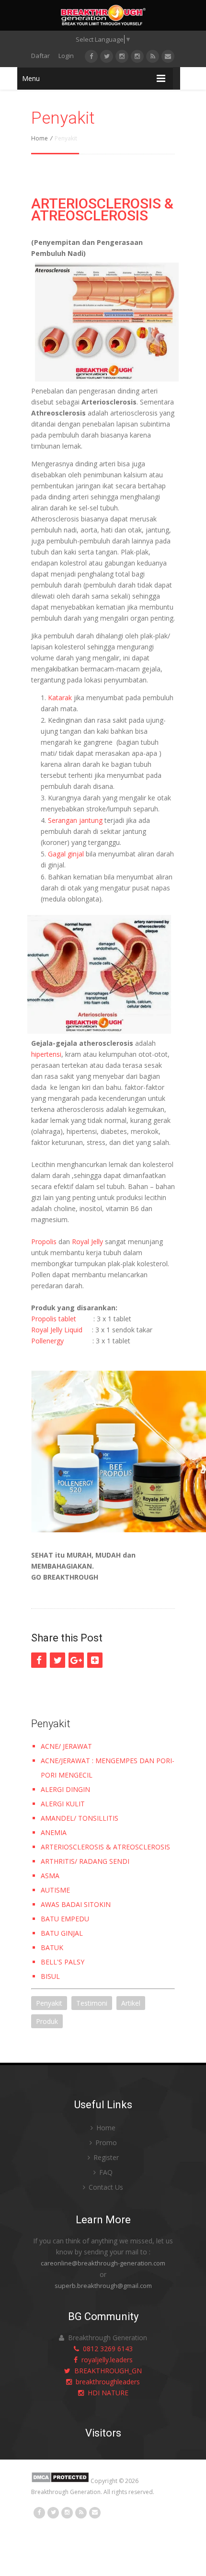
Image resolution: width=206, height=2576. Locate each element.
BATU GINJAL (62, 1933)
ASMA (50, 1876)
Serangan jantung (75, 820)
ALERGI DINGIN (65, 1789)
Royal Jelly (87, 1242)
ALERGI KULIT (63, 1804)
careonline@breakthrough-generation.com (103, 2263)
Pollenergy (47, 1341)
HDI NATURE (106, 2393)
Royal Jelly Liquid (57, 1330)
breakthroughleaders (106, 2382)
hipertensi (46, 1054)
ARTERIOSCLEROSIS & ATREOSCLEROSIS (102, 209)
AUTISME (55, 1890)
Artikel (131, 2003)
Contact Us (105, 2187)
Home (40, 138)
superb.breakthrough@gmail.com (103, 2286)
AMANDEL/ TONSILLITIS (80, 1818)
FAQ (105, 2172)
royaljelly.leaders (105, 2360)
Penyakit (49, 2003)
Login (66, 56)
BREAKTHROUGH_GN (106, 2371)
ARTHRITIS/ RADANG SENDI (85, 1861)
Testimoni (92, 2003)
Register (105, 2157)
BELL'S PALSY (63, 1962)
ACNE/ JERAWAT (66, 1746)
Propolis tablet (54, 1319)
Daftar (40, 56)
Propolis (44, 1242)
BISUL (50, 1976)
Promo (105, 2143)
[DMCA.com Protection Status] (60, 2481)
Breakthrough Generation (66, 2492)
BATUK (52, 1947)
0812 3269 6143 (106, 2349)
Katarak (60, 698)
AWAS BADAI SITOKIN (76, 1904)
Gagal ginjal (66, 854)
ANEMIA (54, 1832)
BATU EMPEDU (65, 1919)
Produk (47, 2021)
